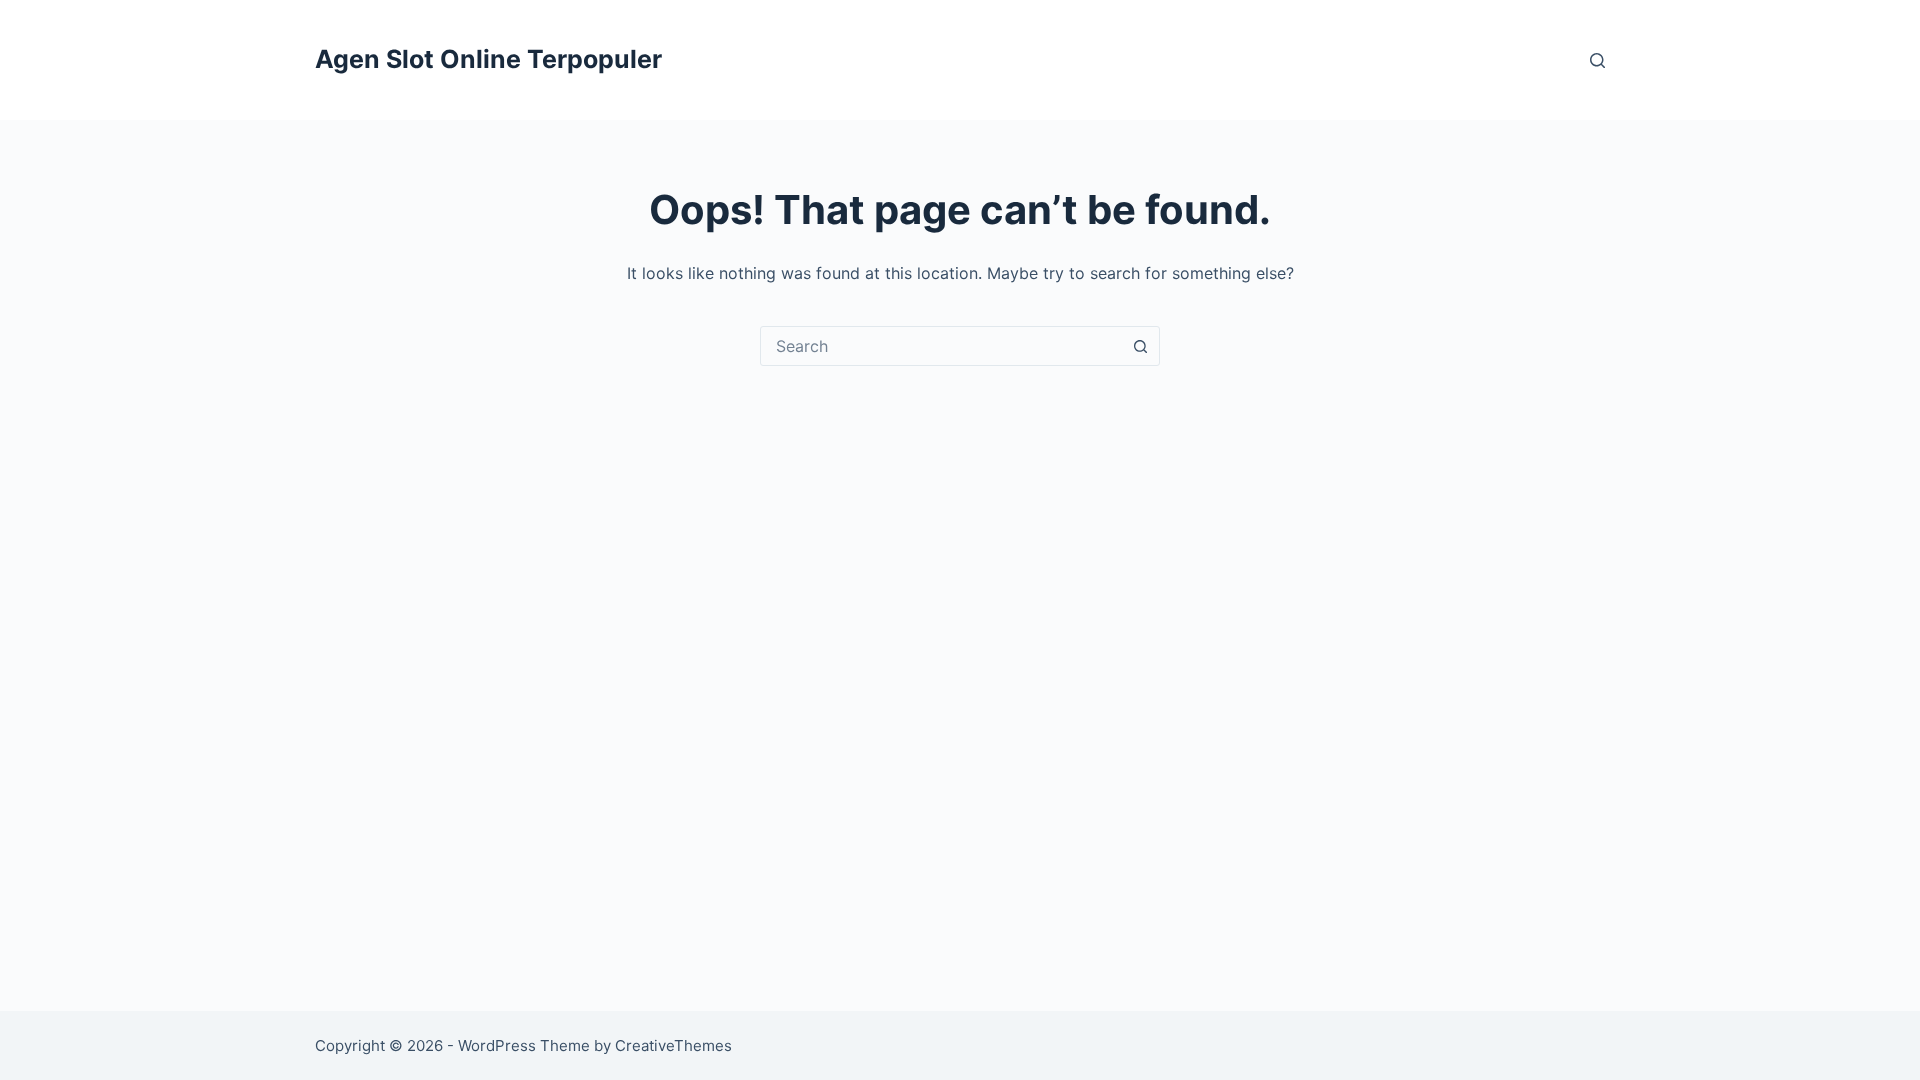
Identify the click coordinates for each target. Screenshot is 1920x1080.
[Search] (1597, 60)
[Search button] (1140, 346)
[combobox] (941, 346)
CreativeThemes (673, 1045)
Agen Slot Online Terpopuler (488, 59)
